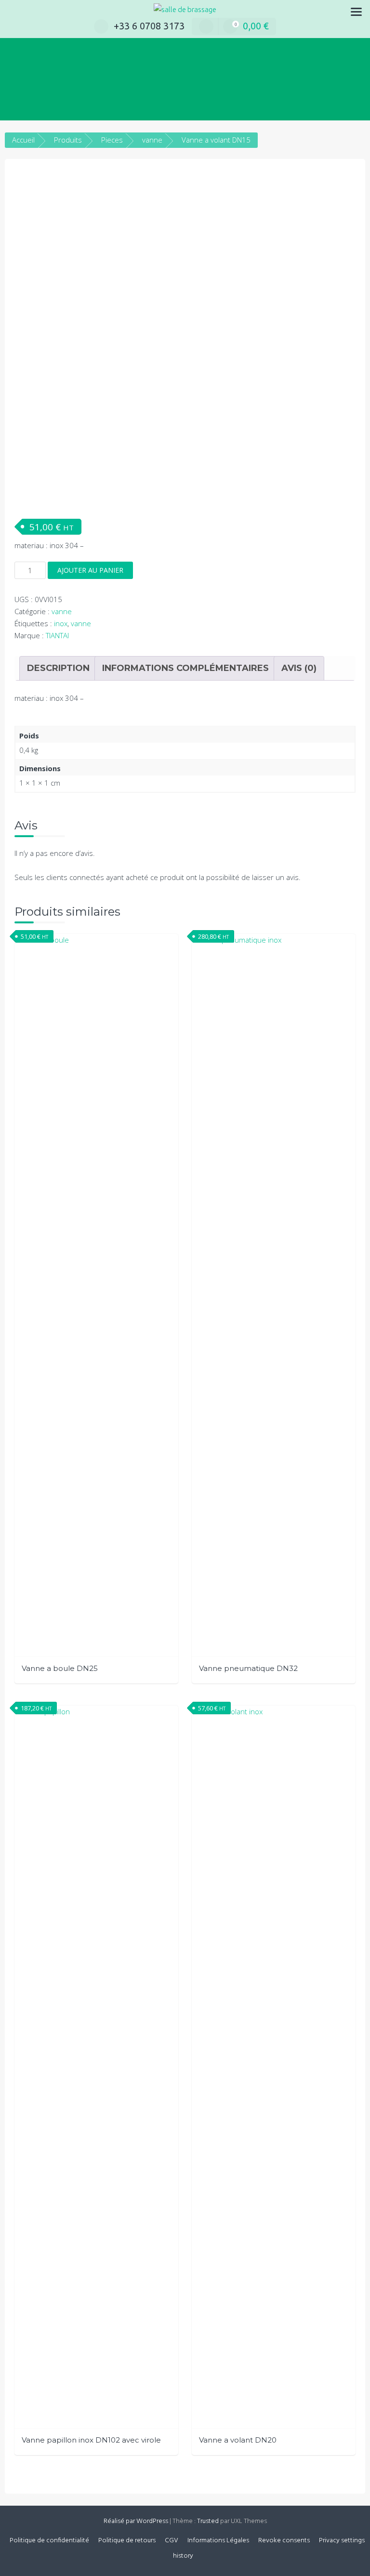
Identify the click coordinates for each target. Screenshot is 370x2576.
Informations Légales (218, 2541)
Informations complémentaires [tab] (185, 668)
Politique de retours (127, 2541)
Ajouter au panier (90, 570)
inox (61, 623)
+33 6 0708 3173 (149, 26)
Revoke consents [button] (284, 2541)
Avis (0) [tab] (299, 668)
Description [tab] (58, 668)
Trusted (208, 2521)
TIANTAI (57, 635)
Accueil (23, 140)
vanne (152, 140)
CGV (172, 2541)
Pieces (112, 140)
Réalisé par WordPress (136, 2521)
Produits (68, 140)
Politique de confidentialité (49, 2541)
